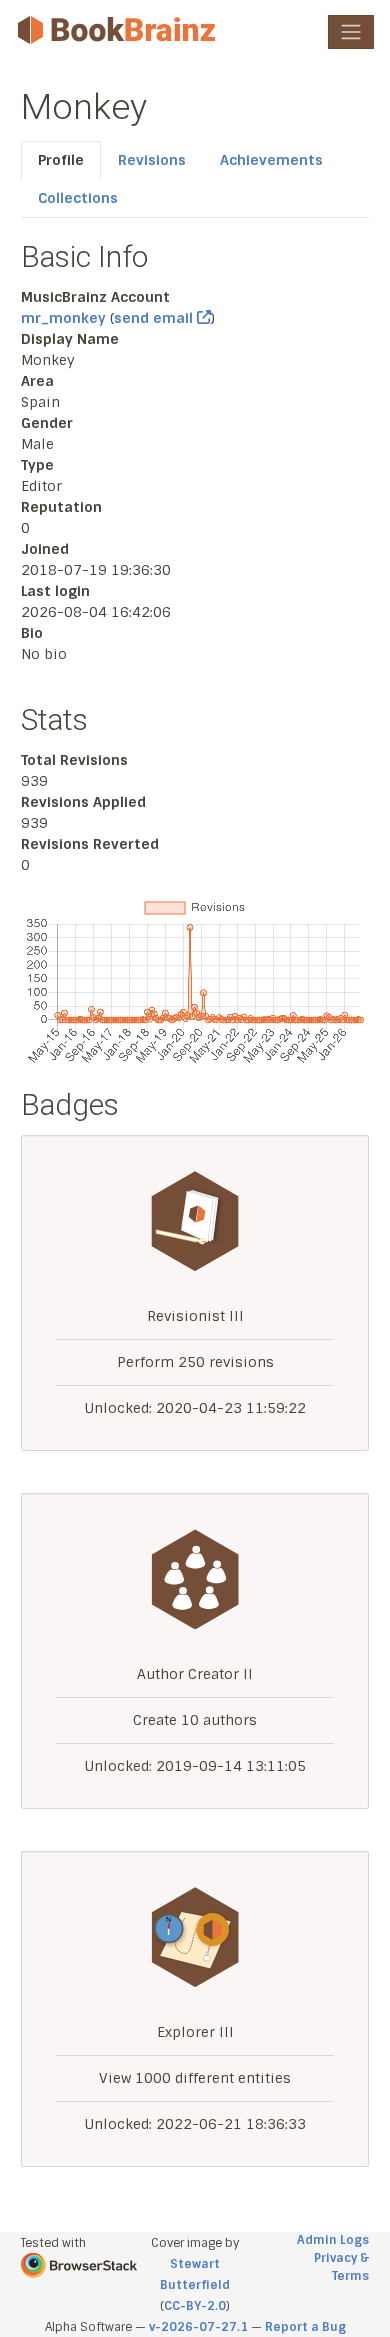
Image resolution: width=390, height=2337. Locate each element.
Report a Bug (305, 2327)
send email (155, 318)
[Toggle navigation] (351, 32)
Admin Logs (333, 2240)
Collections (78, 198)
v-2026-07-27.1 (198, 2327)
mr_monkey (63, 318)
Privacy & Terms (341, 2267)
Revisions (152, 160)
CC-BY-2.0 (195, 2306)
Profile (61, 160)
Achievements (271, 160)
